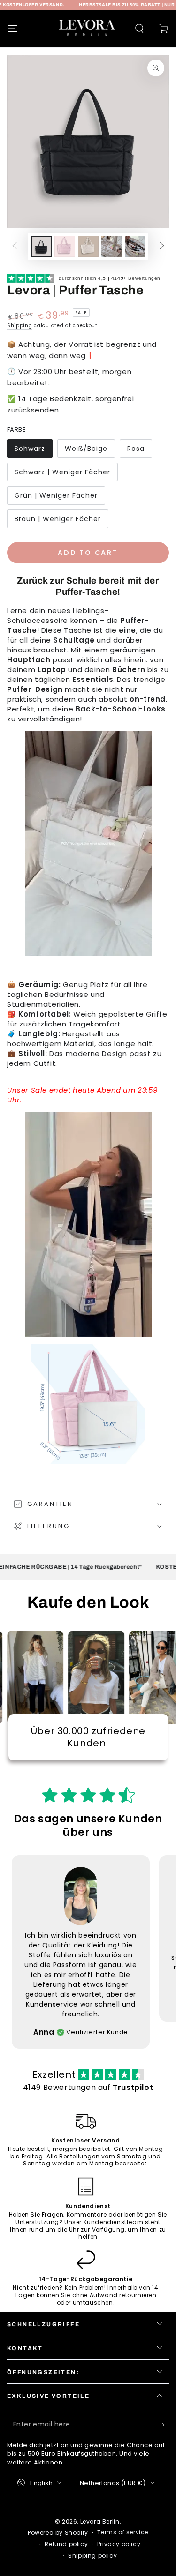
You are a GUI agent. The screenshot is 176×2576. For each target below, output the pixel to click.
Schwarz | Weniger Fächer (62, 472)
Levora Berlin (100, 2521)
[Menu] (12, 29)
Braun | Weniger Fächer (58, 519)
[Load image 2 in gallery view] (65, 246)
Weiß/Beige (86, 449)
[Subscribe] (164, 2425)
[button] (139, 29)
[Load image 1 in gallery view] (41, 246)
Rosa (136, 449)
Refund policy (66, 2544)
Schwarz (30, 449)
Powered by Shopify (58, 2533)
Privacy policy (119, 2544)
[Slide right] (162, 247)
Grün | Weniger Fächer (56, 495)
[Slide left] (15, 247)
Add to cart (88, 553)
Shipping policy (92, 2556)
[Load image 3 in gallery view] (88, 246)
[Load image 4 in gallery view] (112, 246)
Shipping (20, 326)
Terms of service (123, 2532)
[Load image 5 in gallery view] (135, 246)
